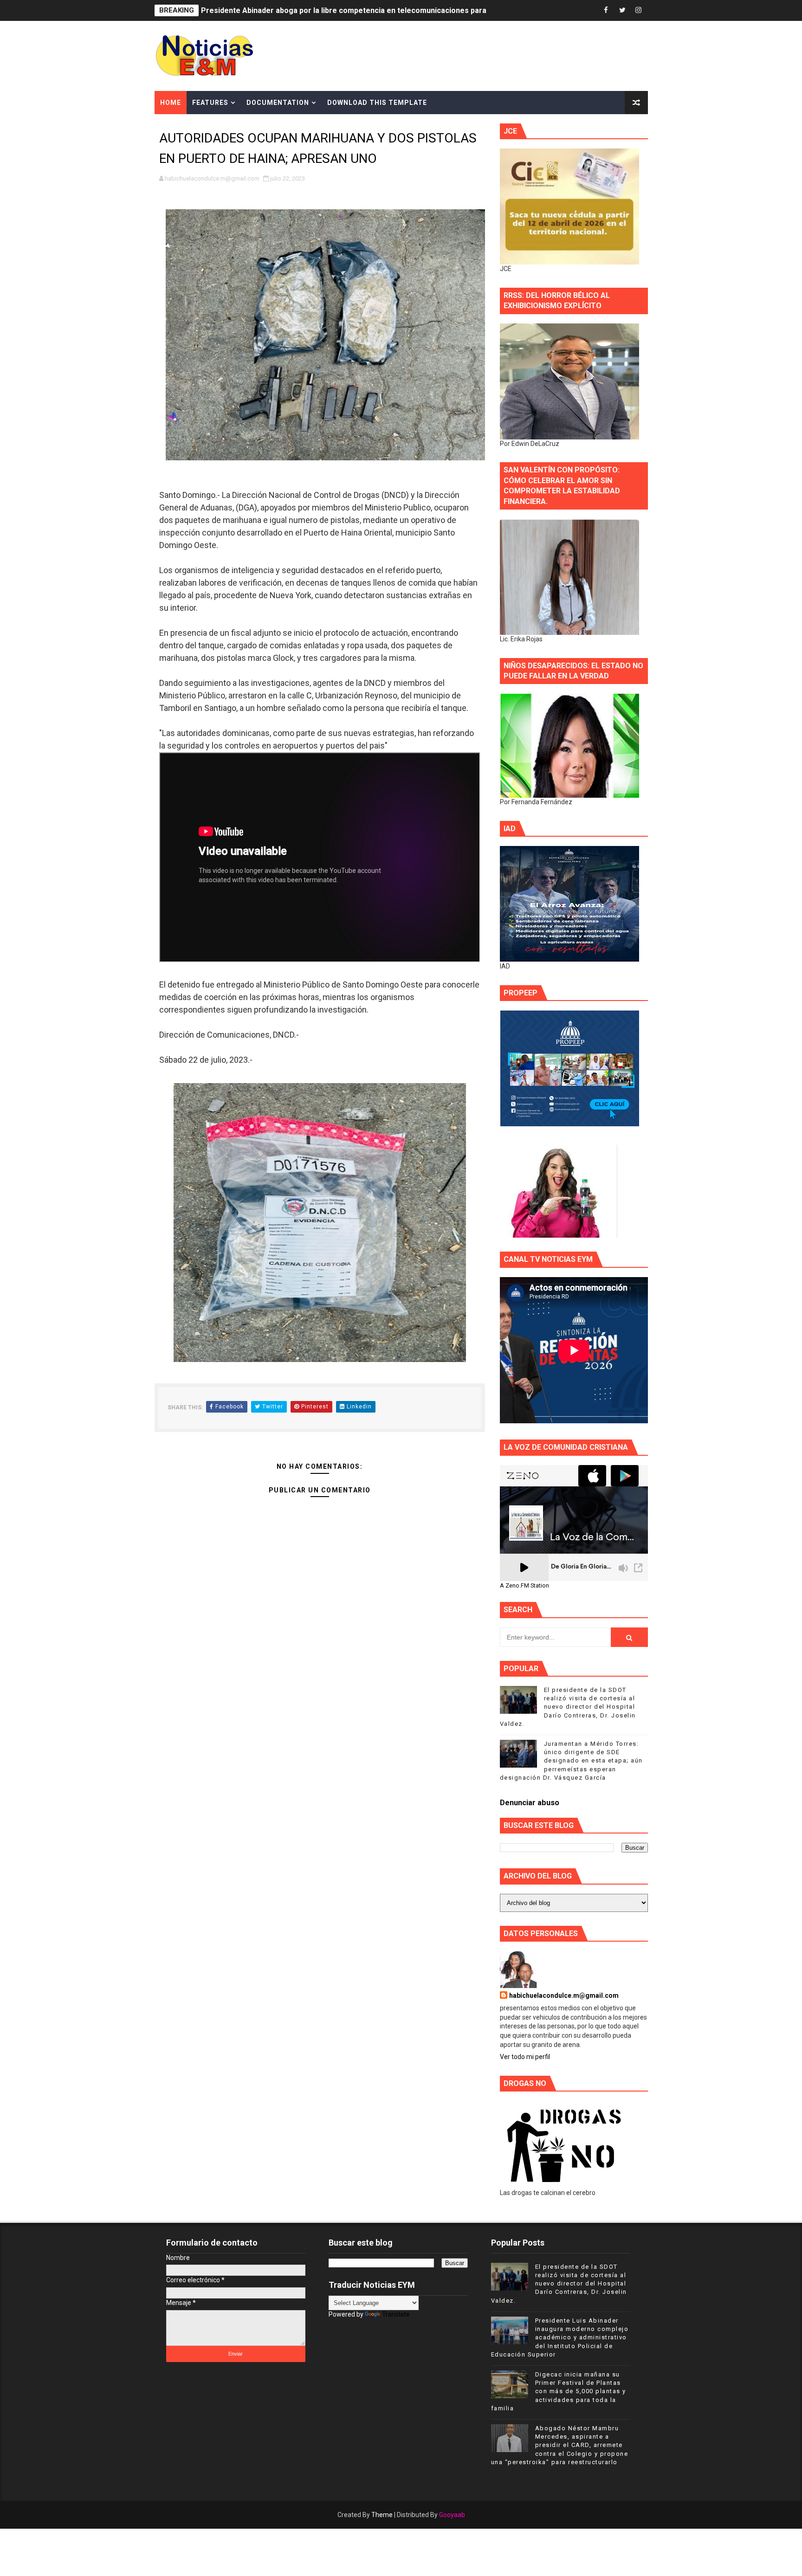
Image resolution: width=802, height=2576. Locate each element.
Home (171, 103)
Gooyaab (452, 2515)
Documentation (278, 103)
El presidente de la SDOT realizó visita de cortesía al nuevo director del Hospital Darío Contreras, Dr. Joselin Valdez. (568, 1707)
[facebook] (606, 10)
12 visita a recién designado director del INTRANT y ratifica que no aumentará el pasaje (354, 10)
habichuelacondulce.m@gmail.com (564, 1995)
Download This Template (377, 103)
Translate (396, 2314)
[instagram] (639, 10)
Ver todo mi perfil (525, 2057)
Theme (382, 2515)
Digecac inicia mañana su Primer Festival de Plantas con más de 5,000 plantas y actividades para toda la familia (559, 2391)
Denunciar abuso (530, 1803)
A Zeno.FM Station (524, 1586)
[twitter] (622, 10)
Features (210, 103)
